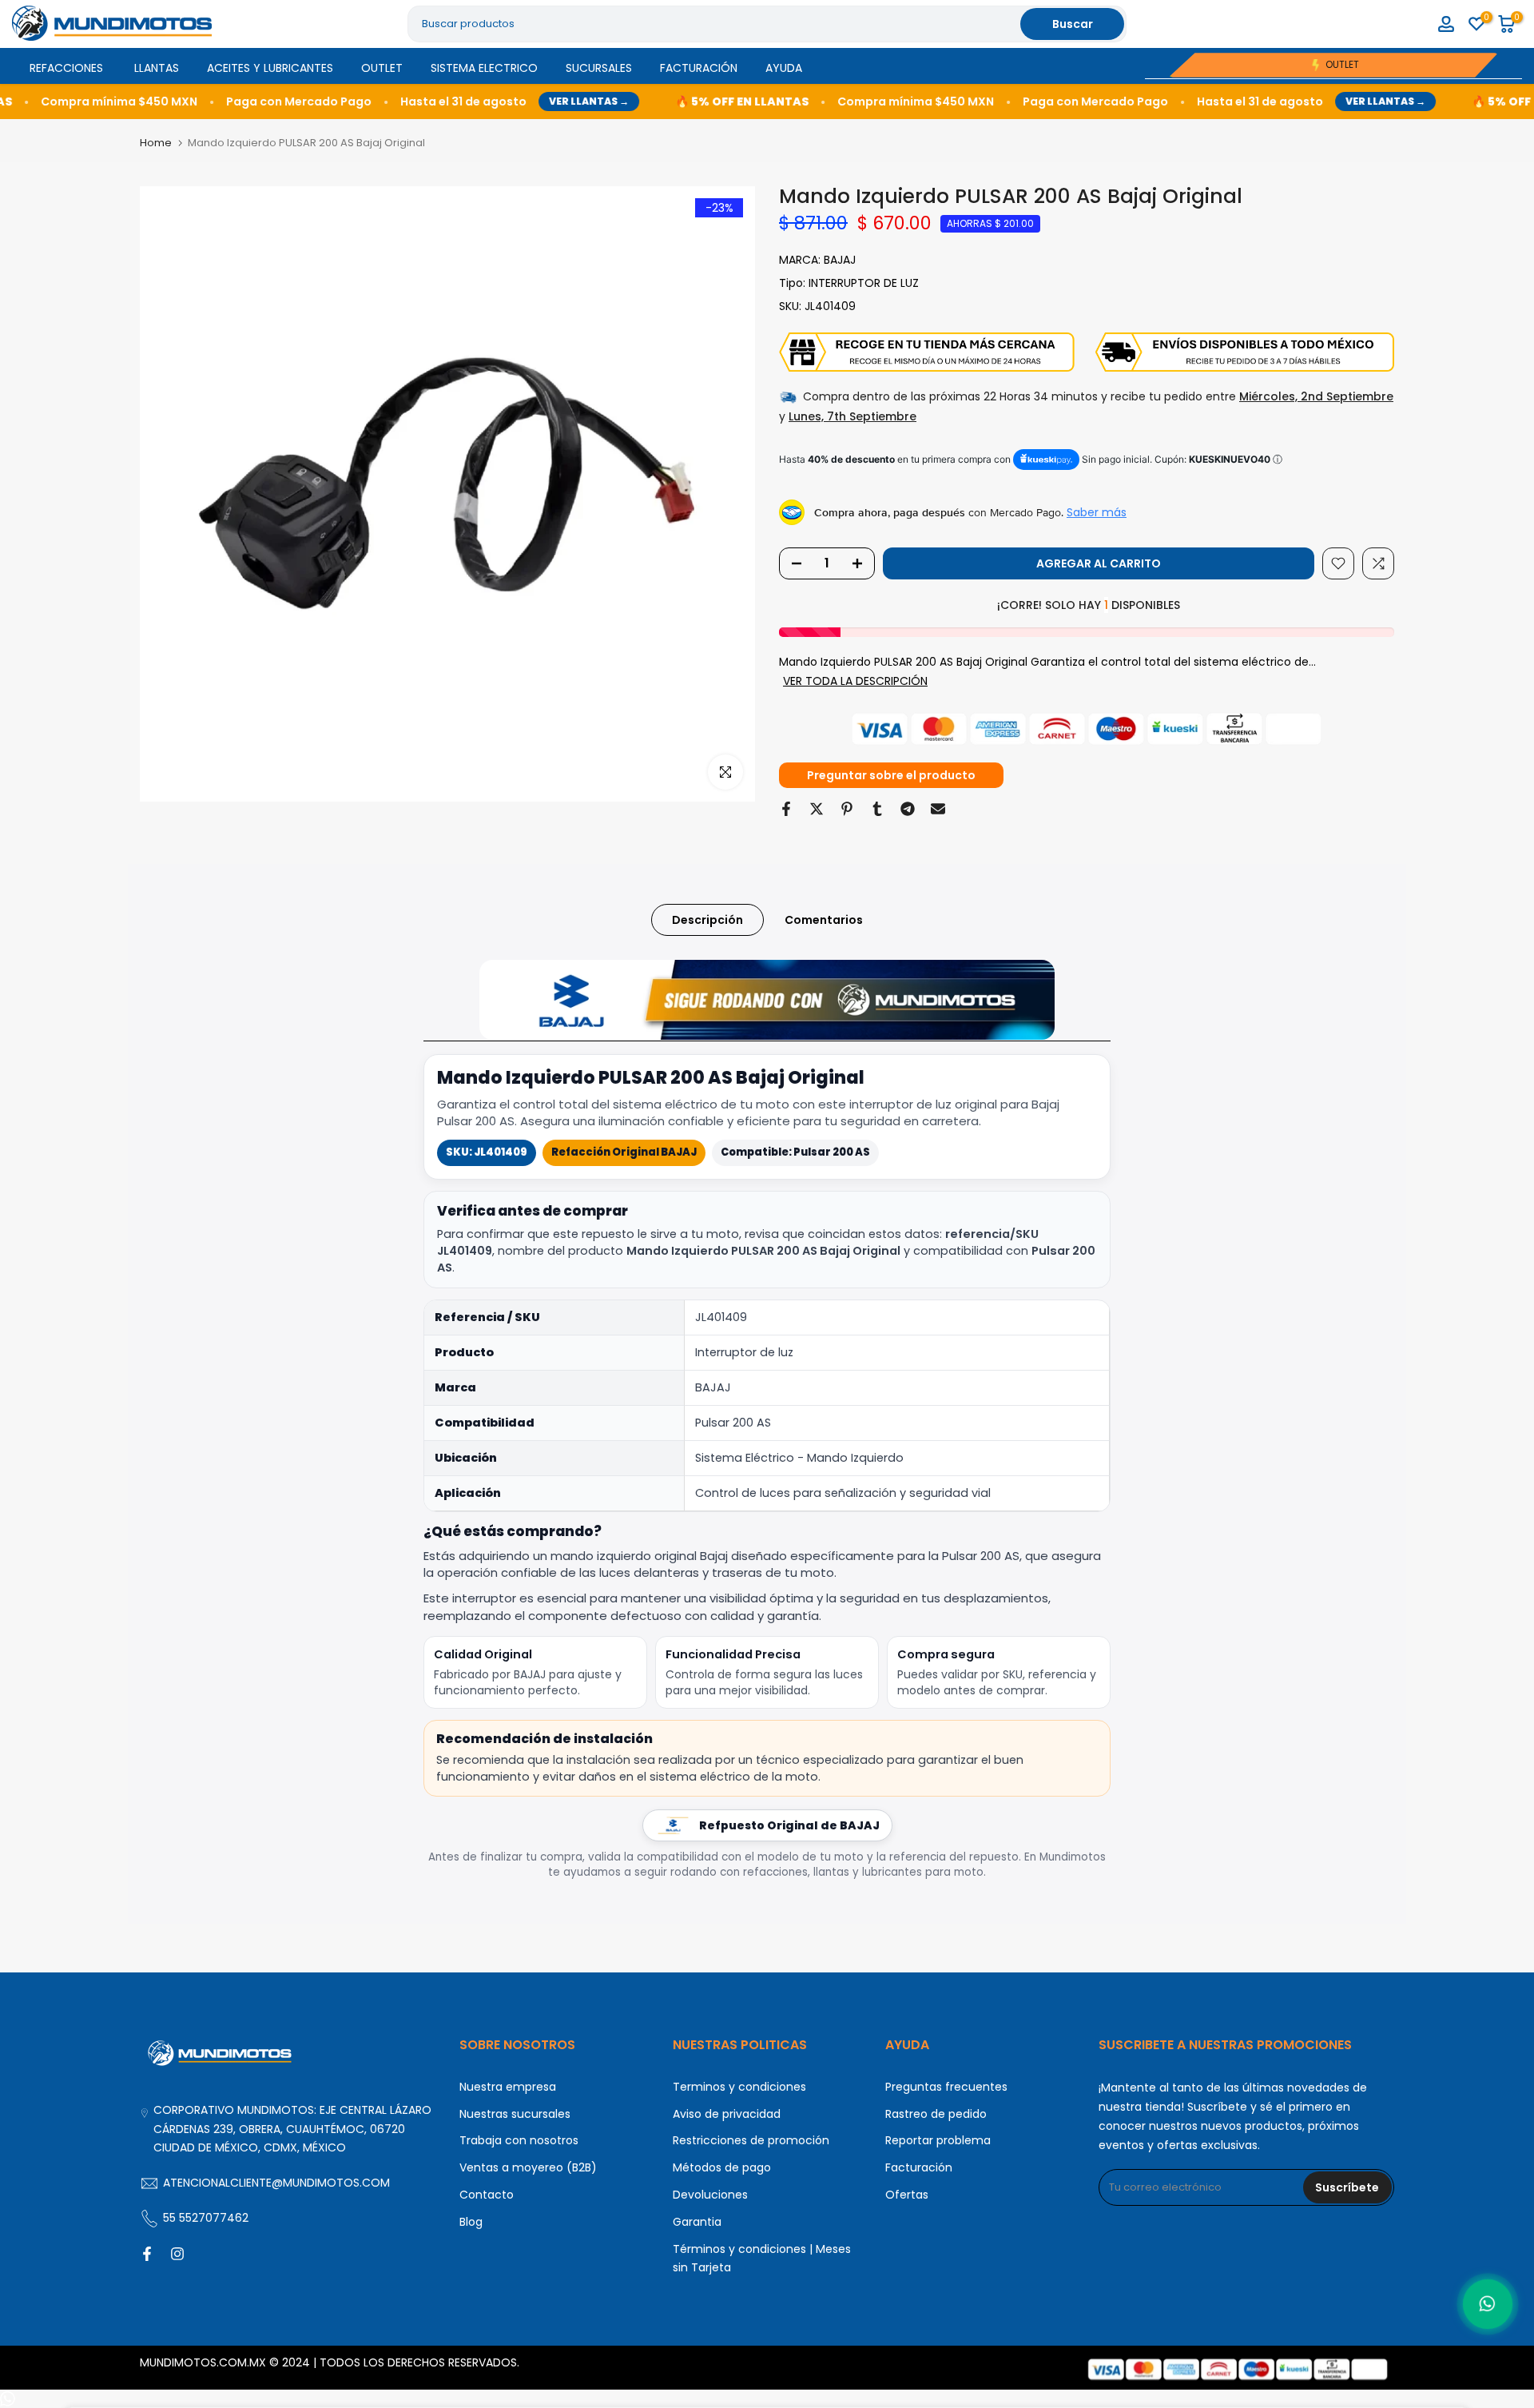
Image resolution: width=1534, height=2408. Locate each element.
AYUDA (784, 68)
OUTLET (382, 68)
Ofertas (907, 2195)
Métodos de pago (722, 2167)
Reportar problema (938, 2140)
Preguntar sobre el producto (891, 775)
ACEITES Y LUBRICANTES (270, 68)
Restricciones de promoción (751, 2140)
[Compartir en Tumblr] (877, 809)
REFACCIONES (66, 68)
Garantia (697, 2222)
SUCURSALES (599, 68)
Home (156, 143)
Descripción (707, 919)
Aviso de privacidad (727, 2114)
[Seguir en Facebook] (147, 2254)
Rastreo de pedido (936, 2114)
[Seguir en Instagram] (177, 2254)
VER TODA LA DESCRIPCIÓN (855, 681)
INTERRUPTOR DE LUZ (864, 283)
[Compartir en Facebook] (786, 809)
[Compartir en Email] (938, 809)
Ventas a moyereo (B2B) (528, 2167)
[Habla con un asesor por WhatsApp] (1487, 2304)
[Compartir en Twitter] (817, 809)
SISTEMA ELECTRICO (484, 68)
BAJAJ (840, 260)
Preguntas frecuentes (946, 2087)
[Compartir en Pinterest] (847, 809)
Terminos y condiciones (739, 2087)
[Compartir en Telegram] (908, 809)
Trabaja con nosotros (519, 2140)
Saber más (1097, 512)
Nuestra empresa (508, 2087)
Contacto (487, 2195)
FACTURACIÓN (699, 68)
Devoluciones (710, 2195)
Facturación (919, 2167)
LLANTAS (157, 68)
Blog (471, 2222)
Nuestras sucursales (515, 2114)
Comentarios (824, 919)
